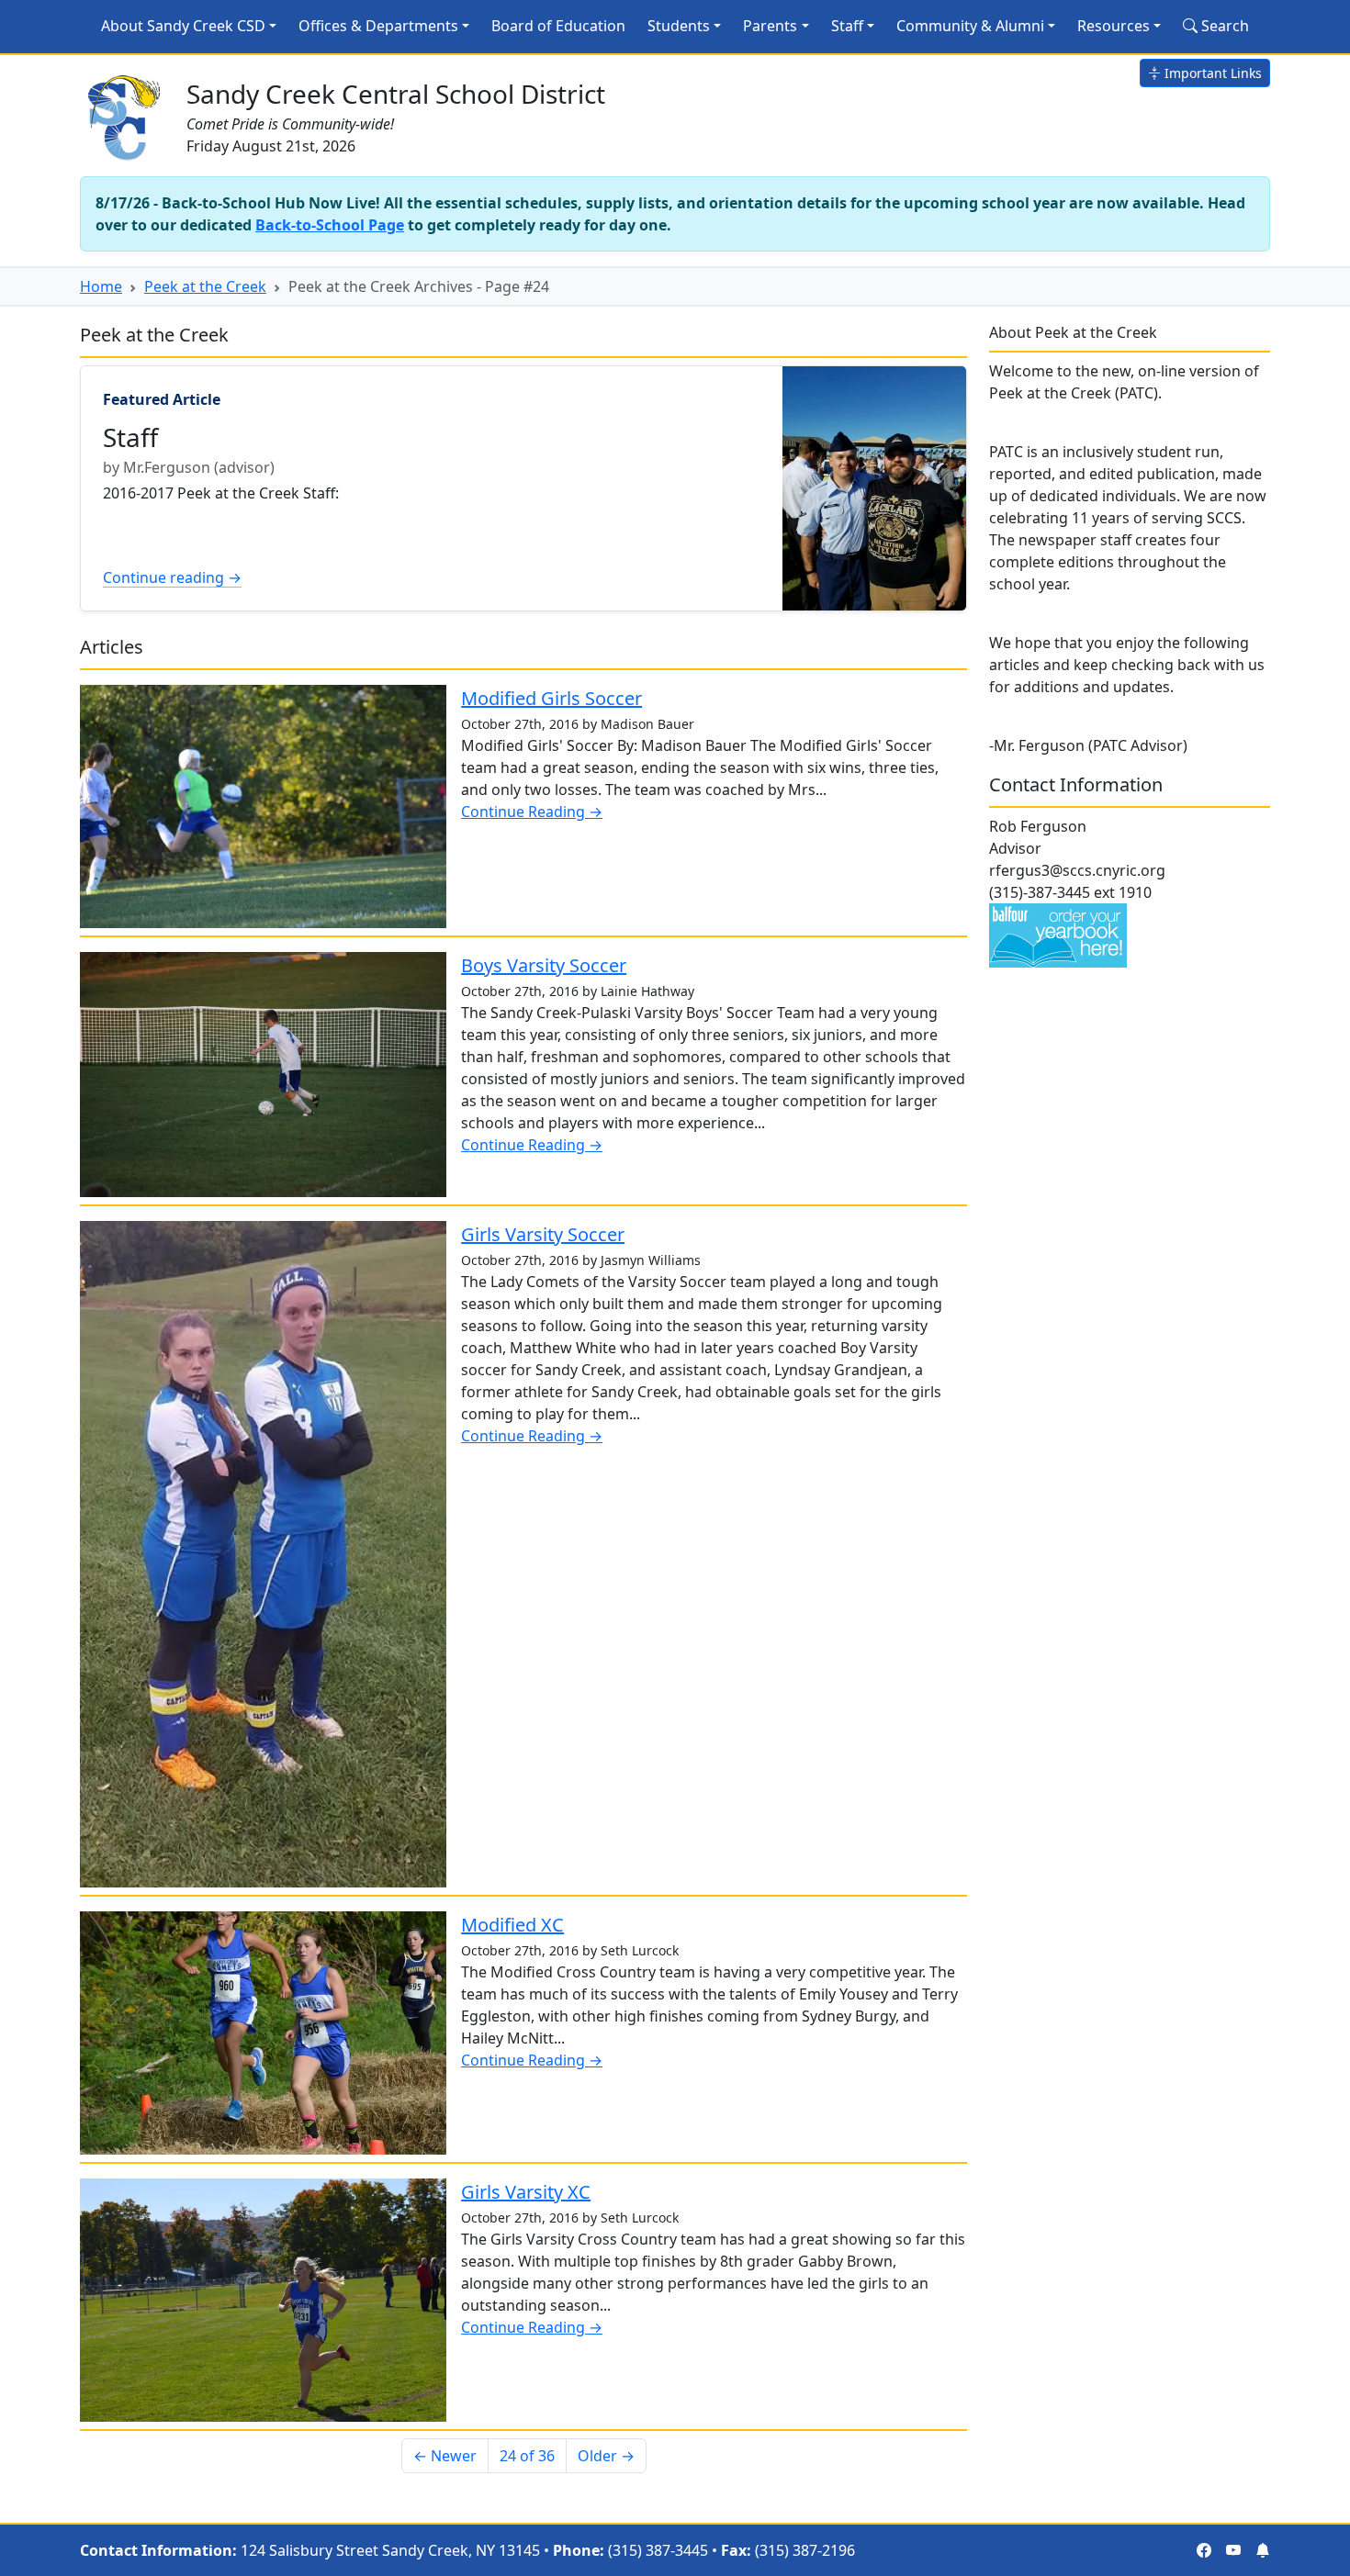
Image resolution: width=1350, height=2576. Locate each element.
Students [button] (679, 26)
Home (101, 286)
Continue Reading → (532, 812)
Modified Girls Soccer (551, 698)
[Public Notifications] (1263, 2550)
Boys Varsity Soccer (544, 965)
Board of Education (558, 26)
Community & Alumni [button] (970, 26)
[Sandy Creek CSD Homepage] (126, 114)
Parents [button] (770, 26)
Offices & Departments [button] (378, 26)
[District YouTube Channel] (1233, 2550)
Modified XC (512, 1925)
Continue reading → (172, 577)
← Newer (445, 2456)
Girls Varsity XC (526, 2192)
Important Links (1211, 73)
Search (1223, 26)
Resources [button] (1114, 26)
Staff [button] (847, 26)
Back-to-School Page (330, 225)
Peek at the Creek (205, 286)
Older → (606, 2456)
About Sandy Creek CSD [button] (183, 26)
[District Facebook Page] (1204, 2550)
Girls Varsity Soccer (543, 1234)
